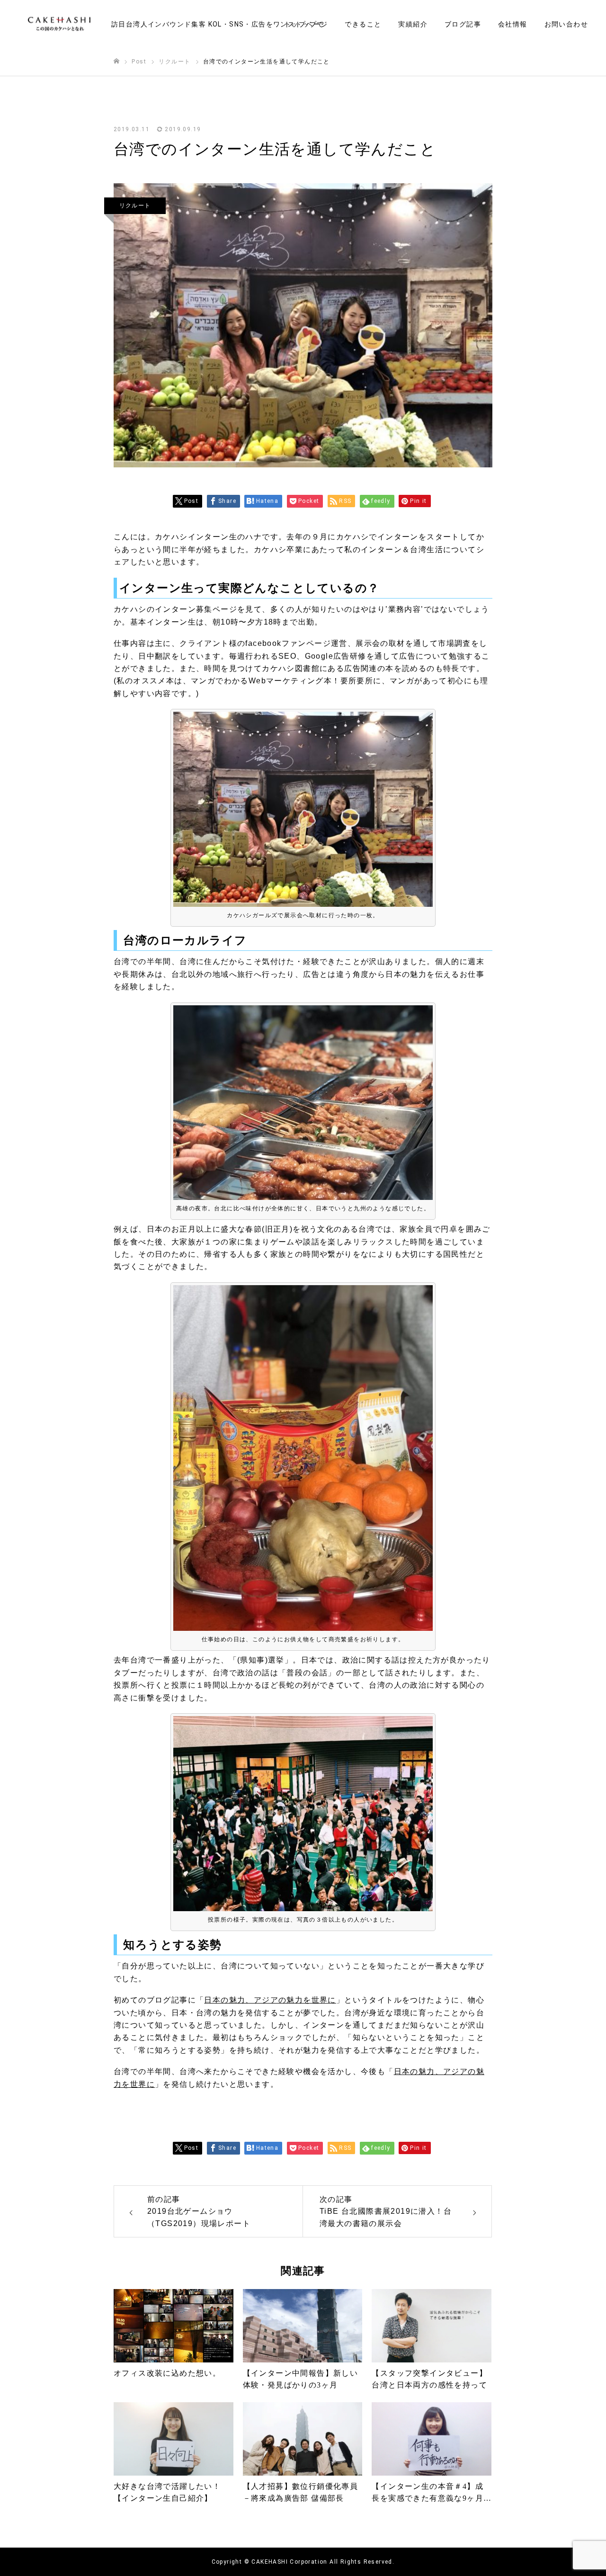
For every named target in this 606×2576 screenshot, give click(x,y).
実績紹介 (413, 24)
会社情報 (513, 24)
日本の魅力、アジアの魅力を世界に (270, 2000)
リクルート (135, 206)
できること (363, 24)
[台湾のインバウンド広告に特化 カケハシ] (59, 24)
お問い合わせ (566, 24)
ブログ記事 (463, 24)
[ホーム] (116, 61)
